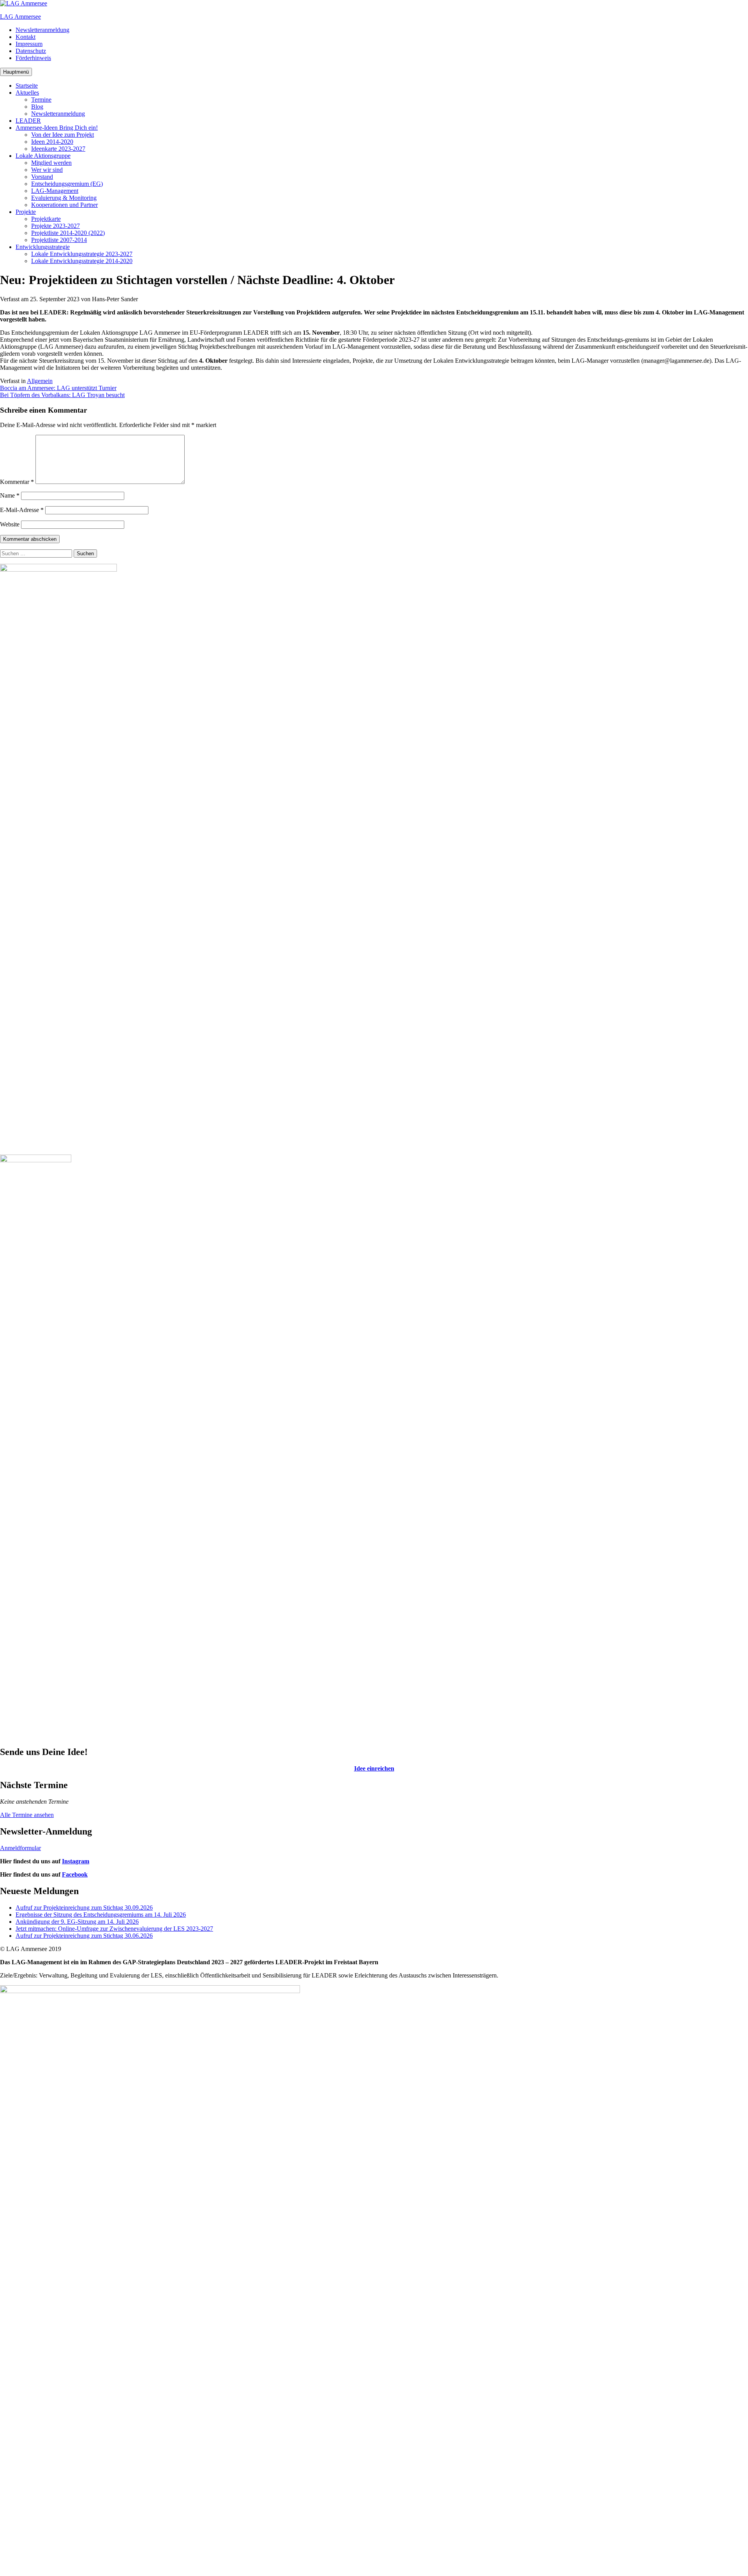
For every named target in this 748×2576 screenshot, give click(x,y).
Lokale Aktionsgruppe (43, 156)
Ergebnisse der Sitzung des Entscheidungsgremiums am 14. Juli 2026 (101, 1915)
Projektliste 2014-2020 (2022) (68, 233)
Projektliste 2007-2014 (59, 240)
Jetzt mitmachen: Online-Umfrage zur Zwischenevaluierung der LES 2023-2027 (114, 1929)
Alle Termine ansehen (27, 1815)
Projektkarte (46, 219)
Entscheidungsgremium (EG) (67, 184)
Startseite (27, 86)
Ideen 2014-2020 (52, 142)
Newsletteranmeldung (42, 30)
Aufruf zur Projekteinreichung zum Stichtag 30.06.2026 (84, 1936)
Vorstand (42, 177)
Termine (41, 100)
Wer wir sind (47, 170)
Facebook (75, 1874)
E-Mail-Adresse (22, 510)
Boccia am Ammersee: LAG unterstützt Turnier (58, 388)
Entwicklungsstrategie (43, 247)
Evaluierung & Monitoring (64, 198)
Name (10, 495)
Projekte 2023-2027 (56, 226)
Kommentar (17, 482)
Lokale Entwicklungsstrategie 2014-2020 (82, 261)
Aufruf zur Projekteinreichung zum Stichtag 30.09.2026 (84, 1908)
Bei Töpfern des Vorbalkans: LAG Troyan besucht (62, 395)
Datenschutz (31, 51)
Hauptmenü (16, 72)
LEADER (28, 121)
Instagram (76, 1861)
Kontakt (26, 37)
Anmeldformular (20, 1848)
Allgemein (40, 381)
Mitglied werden (51, 163)
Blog (37, 107)
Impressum (29, 44)
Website (10, 524)
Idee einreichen (374, 1768)
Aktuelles (27, 93)
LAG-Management (55, 191)
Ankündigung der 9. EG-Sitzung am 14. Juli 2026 (77, 1922)
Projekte (26, 212)
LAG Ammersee (20, 17)
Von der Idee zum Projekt (63, 135)
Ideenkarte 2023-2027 (58, 149)
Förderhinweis (33, 58)
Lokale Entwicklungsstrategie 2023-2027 (82, 254)
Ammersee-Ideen (57, 128)
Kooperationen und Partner (64, 205)
